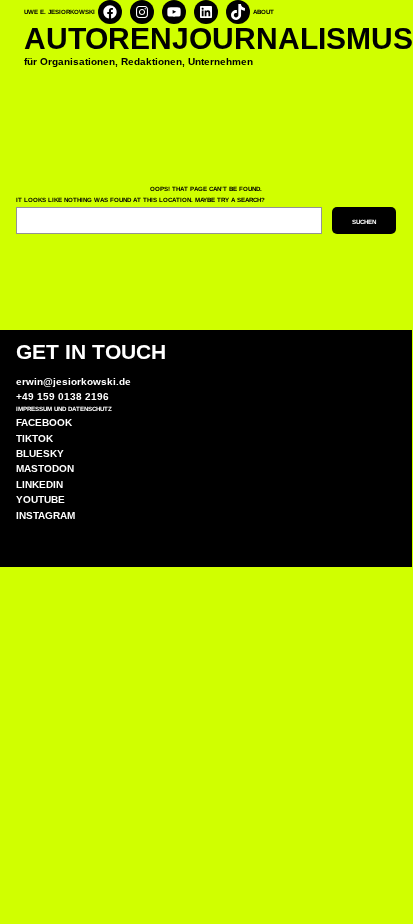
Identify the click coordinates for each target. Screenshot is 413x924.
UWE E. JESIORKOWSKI (59, 11)
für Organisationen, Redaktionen (103, 61)
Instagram (45, 515)
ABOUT (263, 11)
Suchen (364, 221)
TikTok (34, 438)
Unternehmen (219, 61)
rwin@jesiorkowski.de (76, 381)
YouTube (40, 499)
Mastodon (45, 468)
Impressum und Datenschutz (64, 408)
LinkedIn (39, 484)
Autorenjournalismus (218, 38)
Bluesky (40, 453)
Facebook (44, 422)
